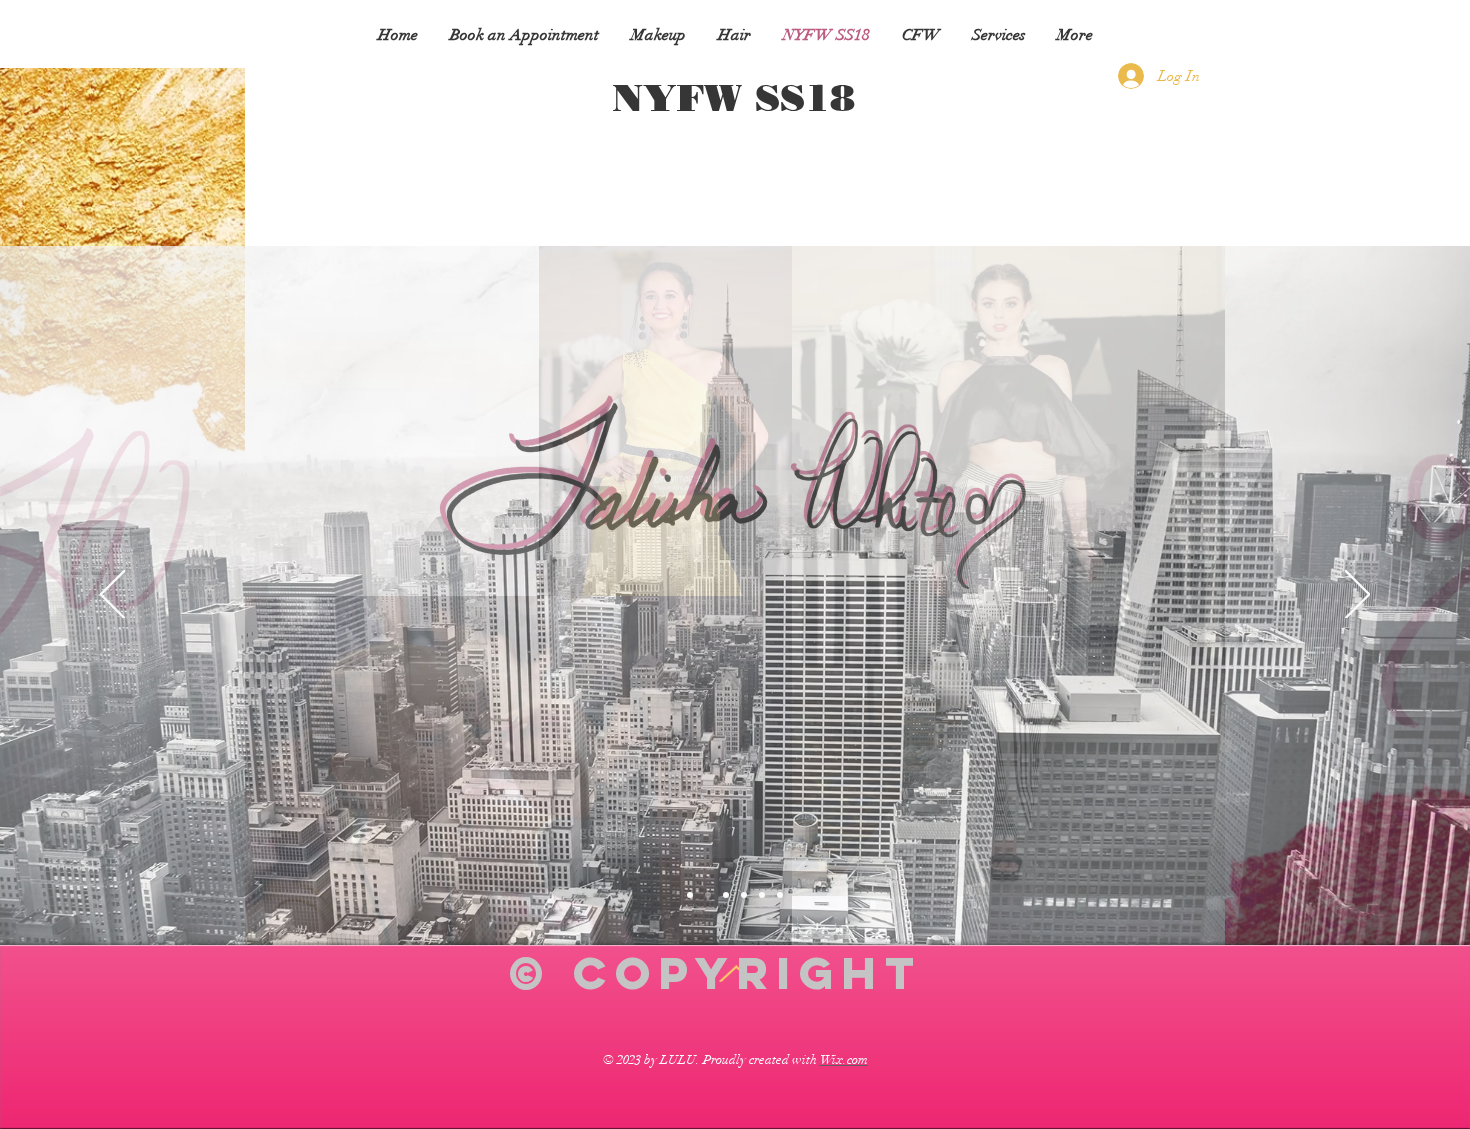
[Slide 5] (708, 895)
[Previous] (112, 596)
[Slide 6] (726, 895)
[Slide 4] (690, 895)
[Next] (1357, 596)
